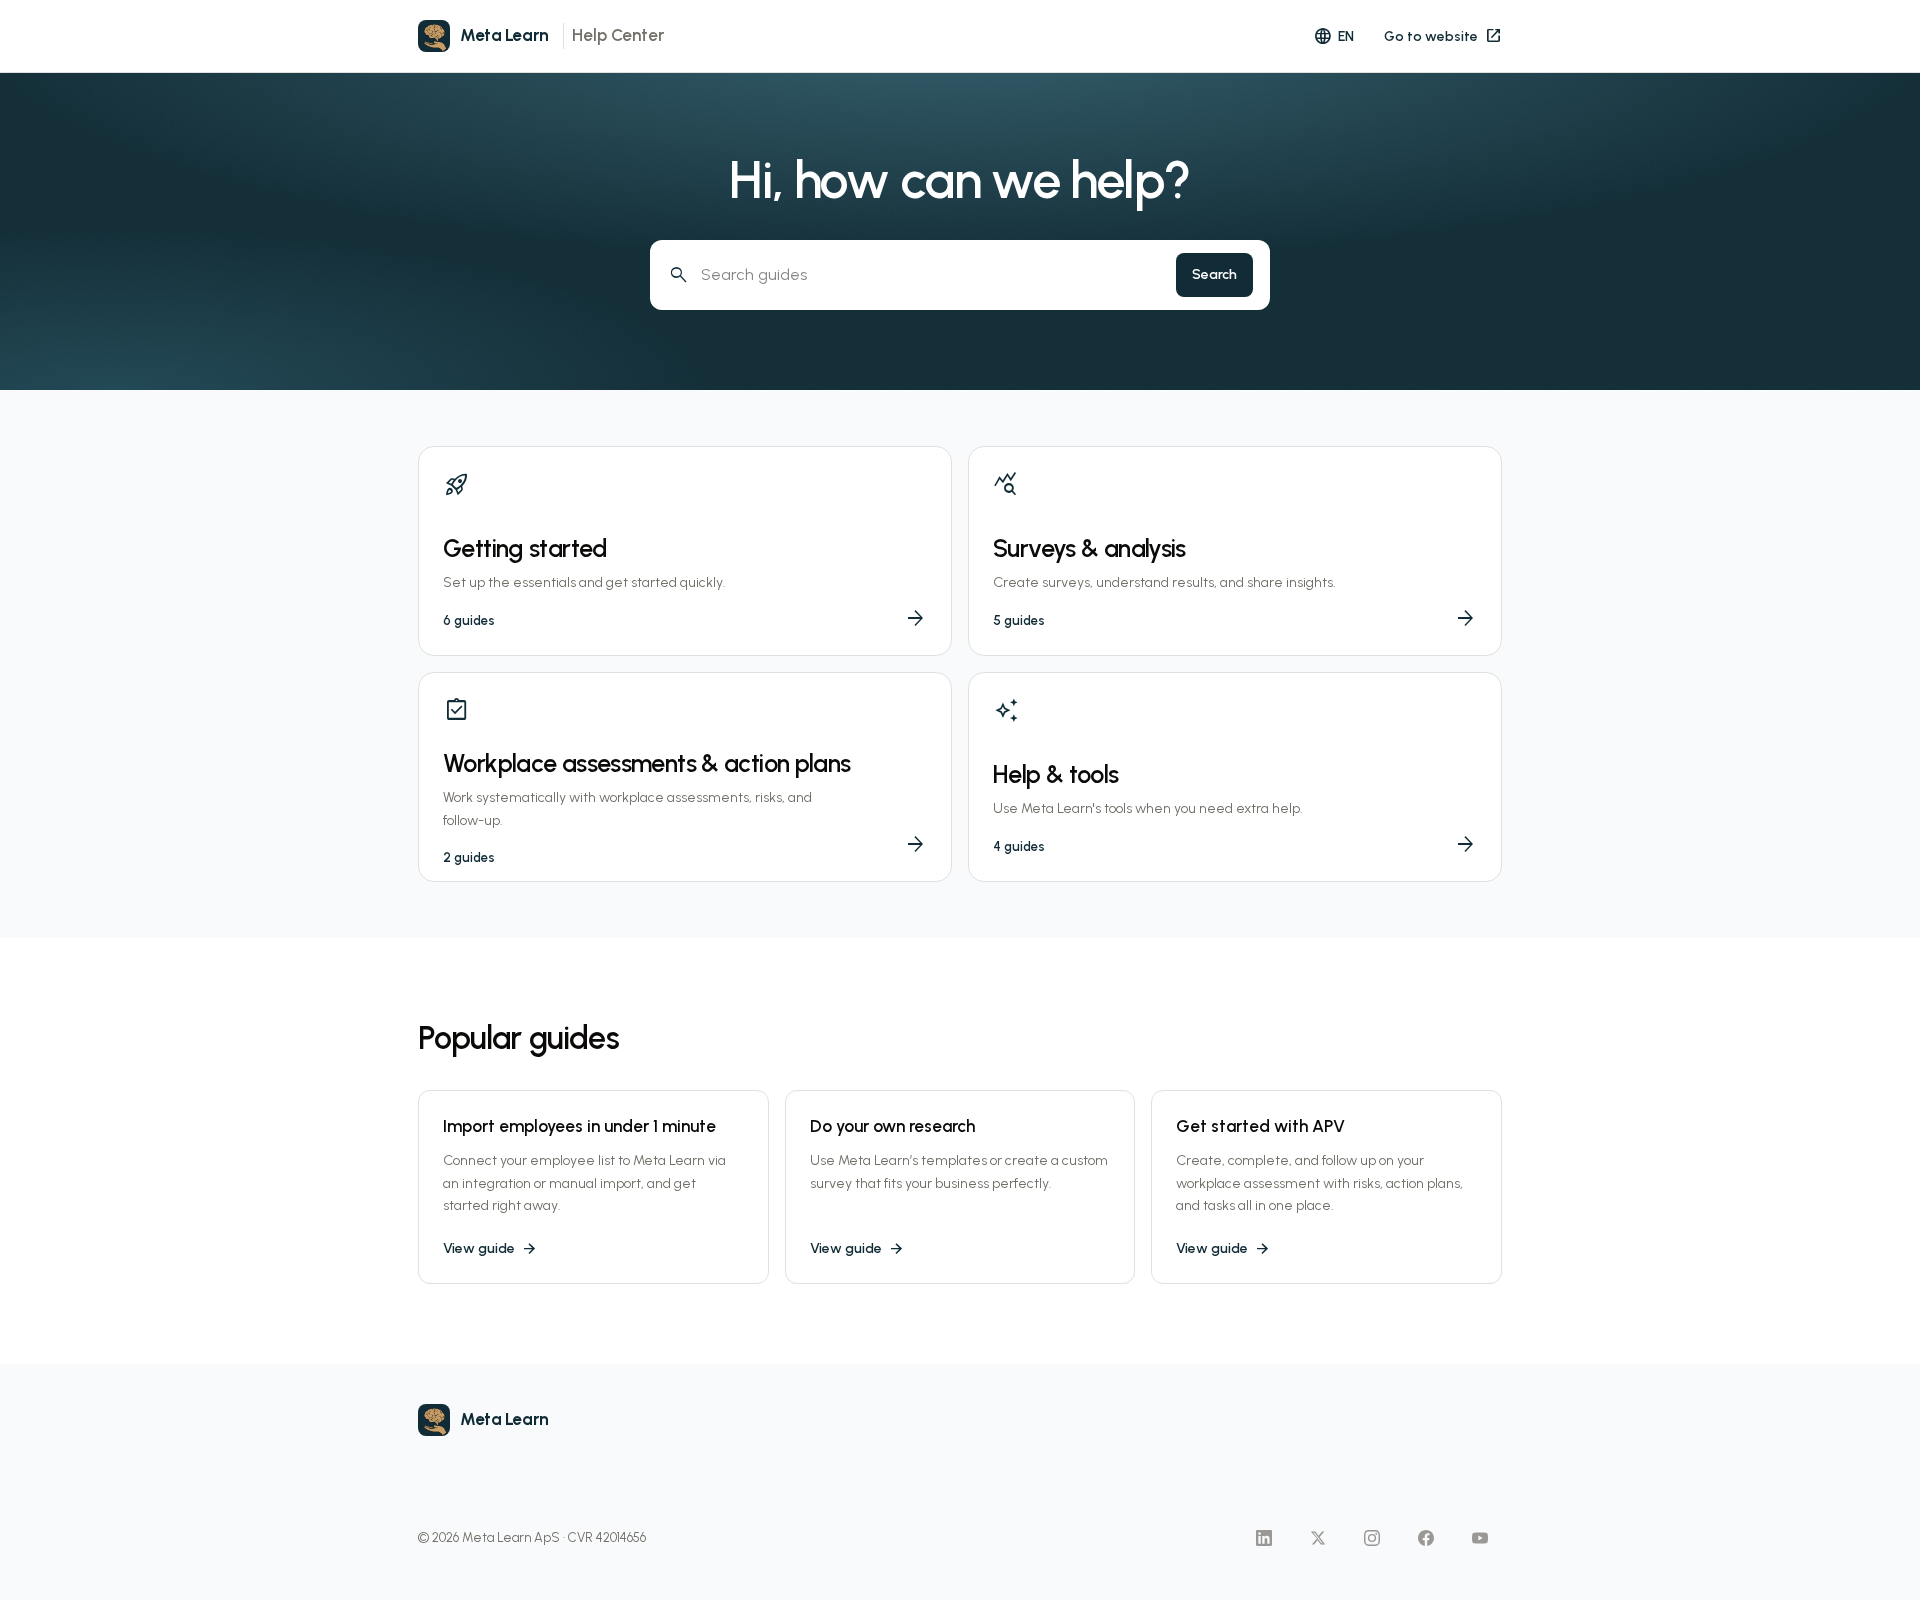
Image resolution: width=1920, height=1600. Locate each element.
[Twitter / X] (1318, 1538)
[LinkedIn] (1264, 1538)
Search (1214, 274)
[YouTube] (1480, 1538)
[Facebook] (1426, 1538)
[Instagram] (1372, 1538)
